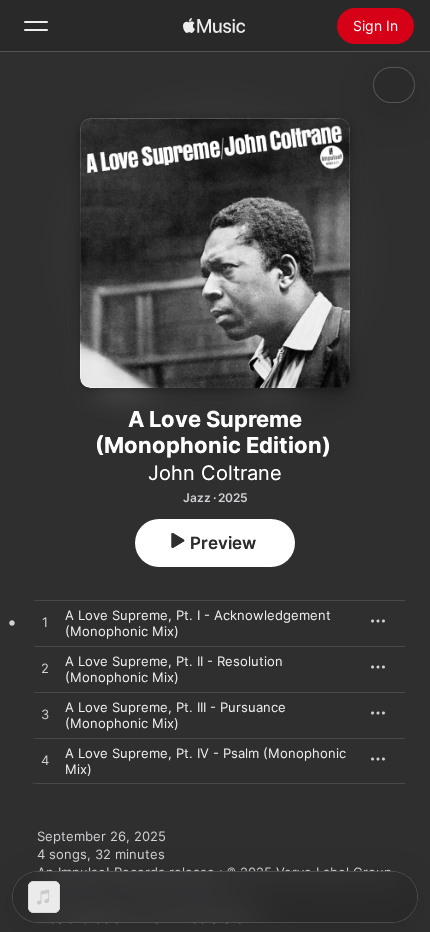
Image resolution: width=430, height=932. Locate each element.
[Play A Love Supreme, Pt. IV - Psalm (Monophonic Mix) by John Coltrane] (45, 761)
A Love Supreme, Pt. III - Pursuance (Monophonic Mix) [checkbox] (175, 715)
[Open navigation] (36, 26)
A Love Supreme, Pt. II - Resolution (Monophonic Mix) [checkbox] (174, 669)
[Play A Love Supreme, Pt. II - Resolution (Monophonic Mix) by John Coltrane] (45, 669)
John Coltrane (215, 473)
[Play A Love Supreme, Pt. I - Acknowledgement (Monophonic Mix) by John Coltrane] (45, 623)
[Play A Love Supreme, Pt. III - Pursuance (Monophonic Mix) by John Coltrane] (45, 715)
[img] (214, 26)
